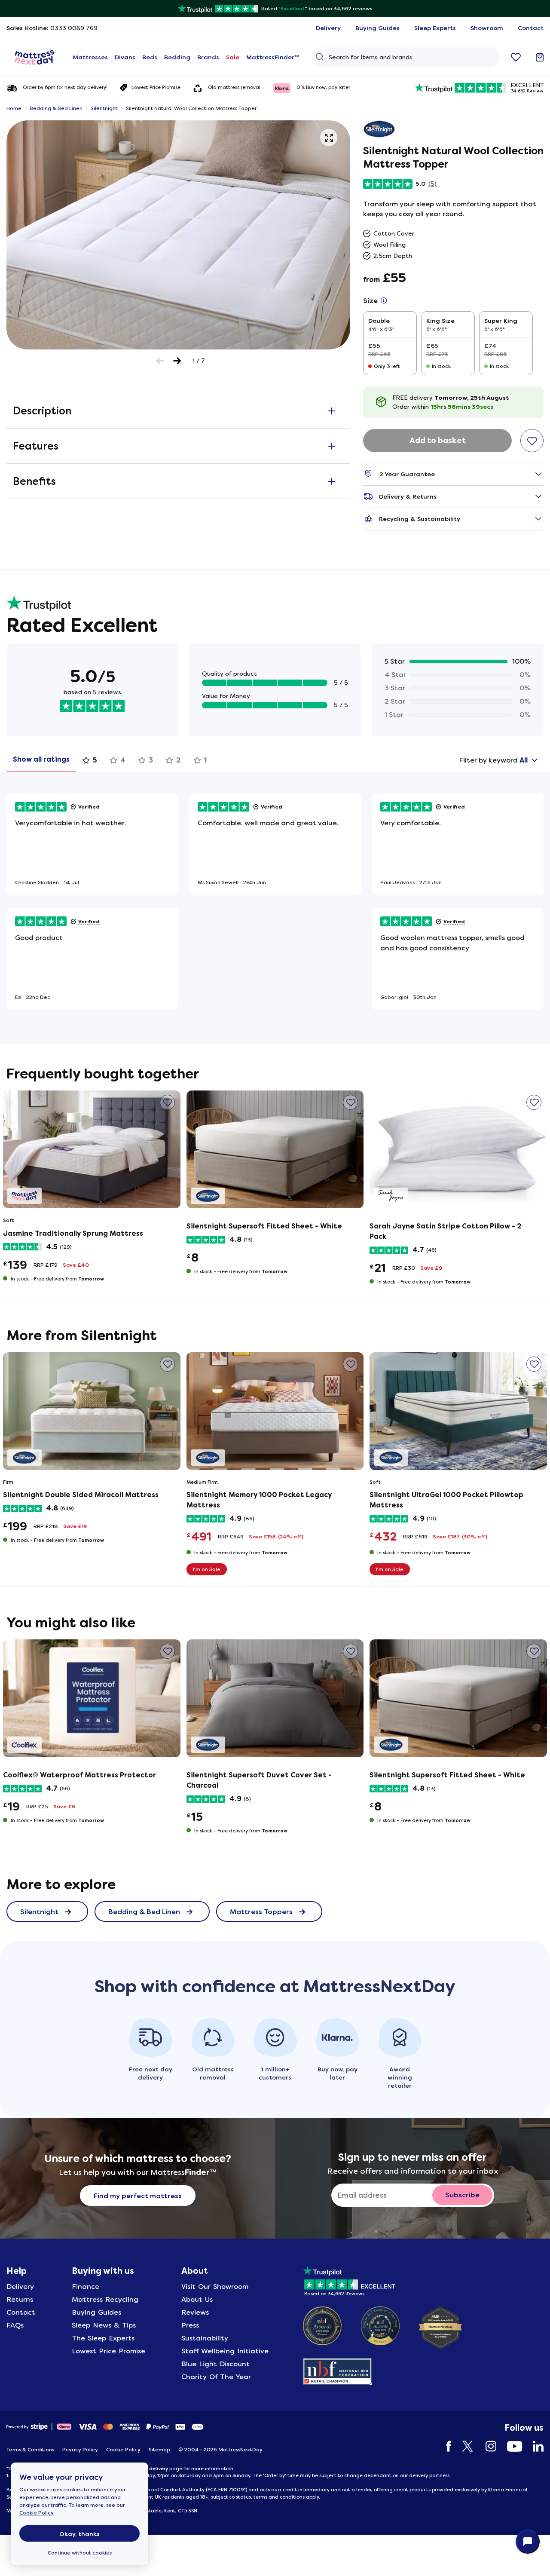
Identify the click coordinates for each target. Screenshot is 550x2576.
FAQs (15, 2325)
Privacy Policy (80, 2450)
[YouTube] (510, 2446)
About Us (197, 2299)
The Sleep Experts (103, 2338)
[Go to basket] (540, 57)
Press (190, 2325)
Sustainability (205, 2338)
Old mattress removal (234, 87)
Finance (86, 2287)
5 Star (395, 661)
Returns (20, 2299)
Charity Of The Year (216, 2377)
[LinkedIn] (534, 2446)
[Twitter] (464, 2446)
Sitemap (159, 2450)
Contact (21, 2312)
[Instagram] (487, 2446)
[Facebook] (445, 2446)
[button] (329, 138)
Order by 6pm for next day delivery (65, 88)
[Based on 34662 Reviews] (349, 2279)
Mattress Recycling (105, 2299)
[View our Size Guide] (384, 301)
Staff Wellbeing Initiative (225, 2351)
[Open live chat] (528, 2542)
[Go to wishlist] (516, 57)
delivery (159, 2469)
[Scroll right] (177, 361)
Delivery (20, 2287)
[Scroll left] (160, 361)
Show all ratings (41, 759)
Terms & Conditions (30, 2450)
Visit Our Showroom (215, 2287)
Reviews (195, 2312)
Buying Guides (96, 2312)
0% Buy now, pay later (323, 87)
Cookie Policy (37, 2513)
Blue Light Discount (215, 2364)
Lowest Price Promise (156, 87)
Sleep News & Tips (104, 2325)
